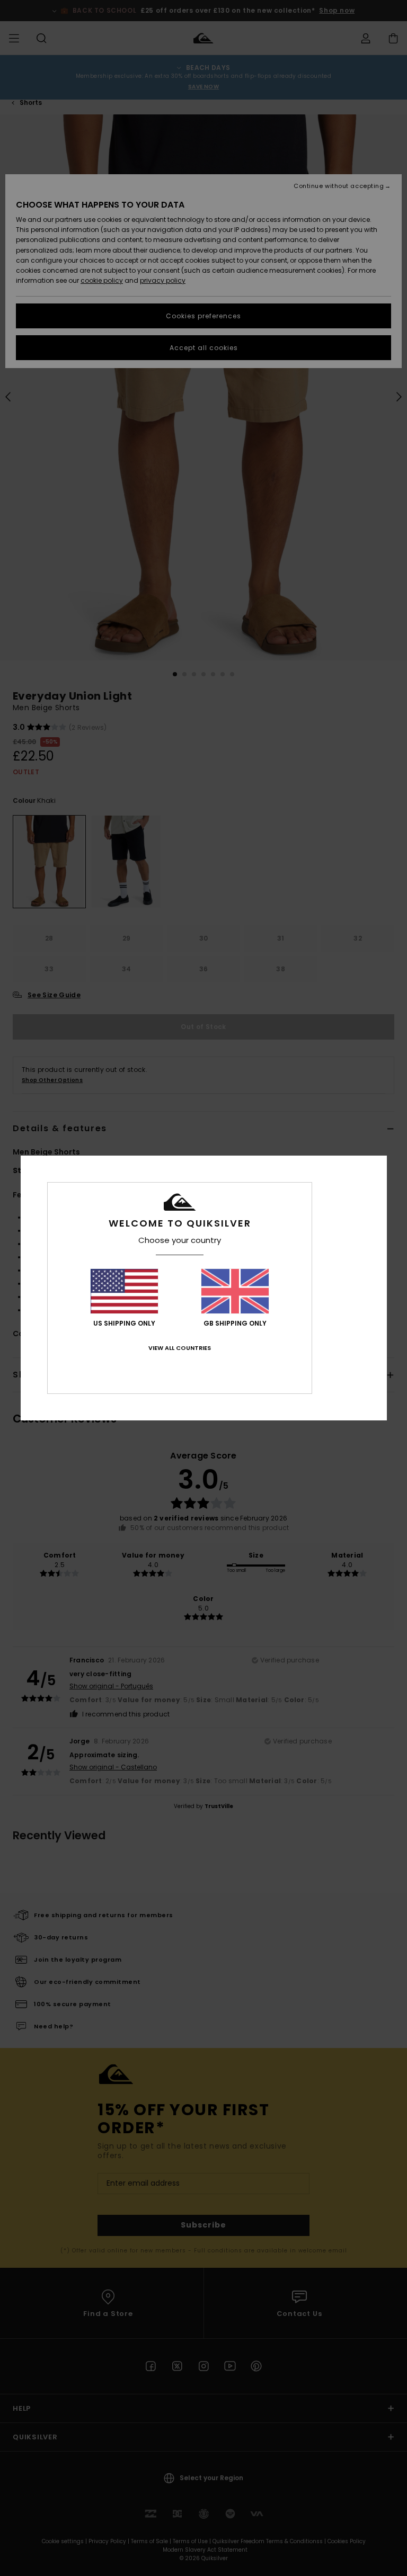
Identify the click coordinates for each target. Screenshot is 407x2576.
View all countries (180, 1348)
